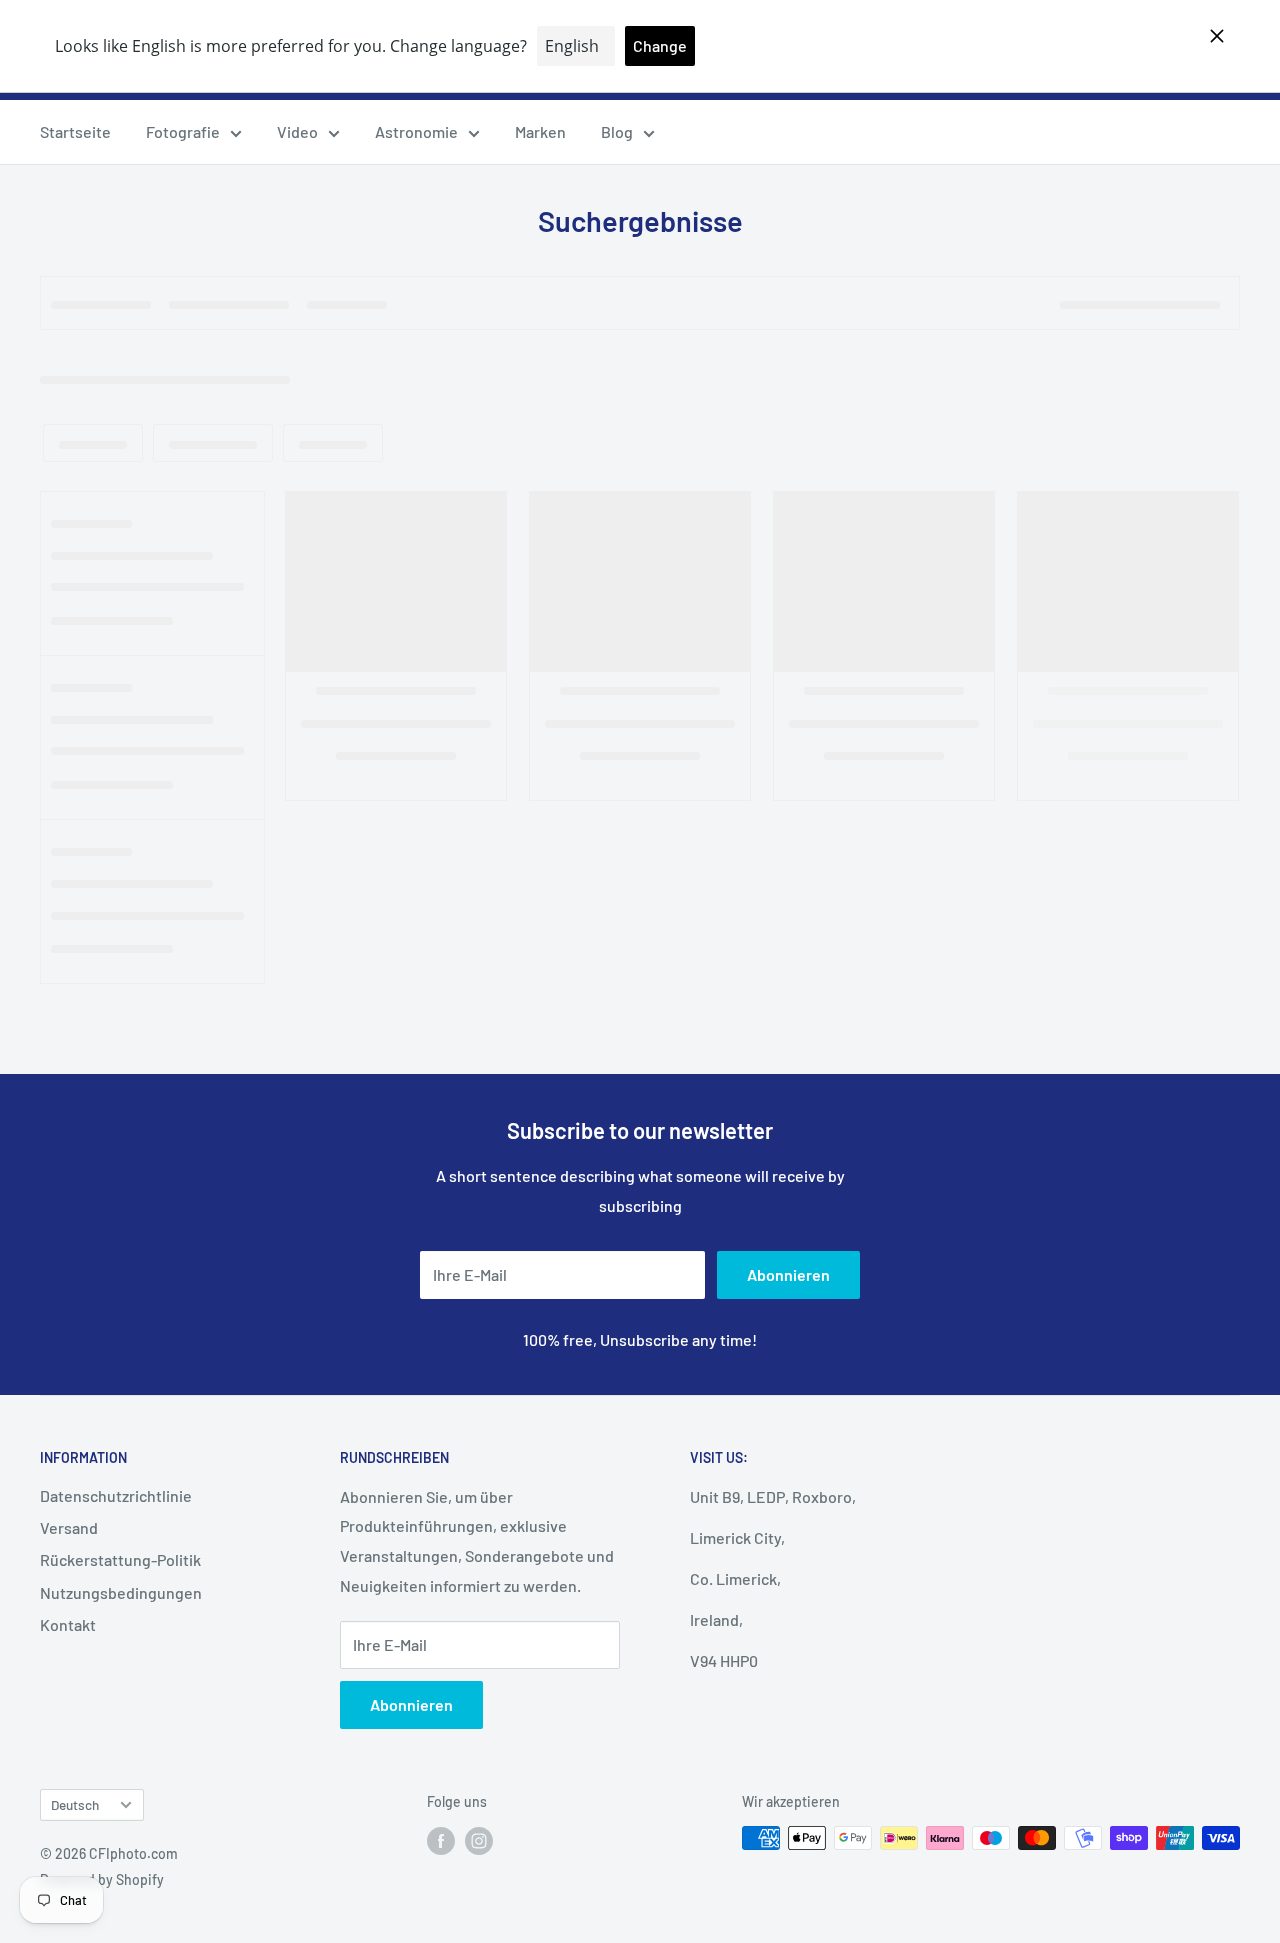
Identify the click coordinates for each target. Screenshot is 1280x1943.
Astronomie (416, 131)
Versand (69, 1527)
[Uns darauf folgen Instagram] (479, 1840)
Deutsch (75, 1804)
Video (297, 131)
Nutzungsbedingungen (121, 1592)
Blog (617, 131)
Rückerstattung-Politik (120, 1559)
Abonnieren (788, 1274)
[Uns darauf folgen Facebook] (441, 1840)
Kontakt (68, 1624)
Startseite (75, 131)
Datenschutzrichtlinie (116, 1495)
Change (660, 45)
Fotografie (183, 131)
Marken (540, 131)
